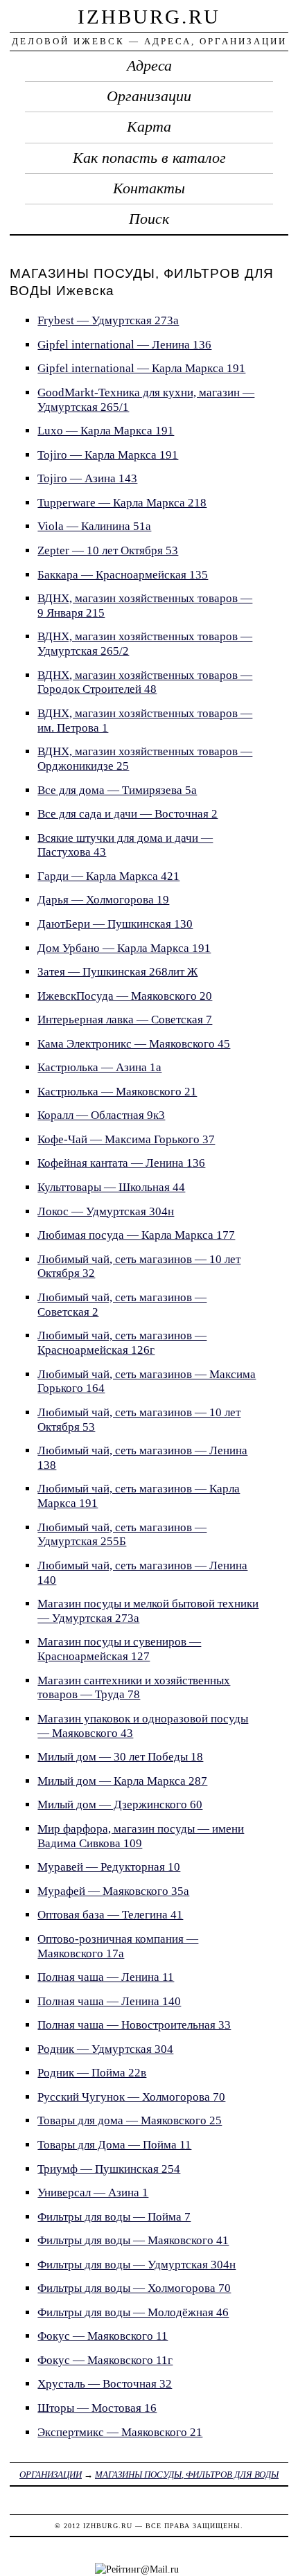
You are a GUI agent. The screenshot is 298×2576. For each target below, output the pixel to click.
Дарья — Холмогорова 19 (103, 900)
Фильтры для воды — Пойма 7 (114, 2217)
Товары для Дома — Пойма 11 (114, 2145)
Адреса (149, 66)
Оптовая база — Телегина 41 (110, 1915)
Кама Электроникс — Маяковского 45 (134, 1044)
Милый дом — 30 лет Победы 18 (120, 1757)
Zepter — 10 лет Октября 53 (108, 550)
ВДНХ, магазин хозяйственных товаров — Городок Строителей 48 (145, 682)
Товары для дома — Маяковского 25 (130, 2120)
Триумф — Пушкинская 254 (109, 2169)
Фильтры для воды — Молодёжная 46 (133, 2312)
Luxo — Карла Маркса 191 (106, 431)
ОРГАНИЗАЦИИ (51, 2474)
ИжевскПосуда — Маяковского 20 (125, 996)
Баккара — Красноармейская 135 (123, 575)
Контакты (149, 188)
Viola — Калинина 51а (94, 526)
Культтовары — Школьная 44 (111, 1187)
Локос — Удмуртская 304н (106, 1211)
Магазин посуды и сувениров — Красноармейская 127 (119, 1649)
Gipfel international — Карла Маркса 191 (141, 368)
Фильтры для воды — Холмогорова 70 (134, 2288)
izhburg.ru (149, 17)
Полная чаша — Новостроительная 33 (134, 2025)
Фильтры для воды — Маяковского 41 (133, 2240)
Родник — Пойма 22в (92, 2073)
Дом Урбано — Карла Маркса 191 (124, 948)
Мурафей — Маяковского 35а (113, 1891)
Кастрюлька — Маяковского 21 (117, 1092)
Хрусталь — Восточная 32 (105, 2384)
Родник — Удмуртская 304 (105, 2049)
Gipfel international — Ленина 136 (124, 345)
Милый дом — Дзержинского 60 (120, 1805)
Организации (149, 96)
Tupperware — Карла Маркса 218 (122, 503)
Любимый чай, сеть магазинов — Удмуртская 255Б (122, 1535)
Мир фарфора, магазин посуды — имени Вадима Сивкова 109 (141, 1836)
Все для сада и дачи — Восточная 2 (128, 814)
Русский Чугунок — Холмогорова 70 (131, 2097)
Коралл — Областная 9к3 (101, 1115)
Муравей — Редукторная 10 (109, 1867)
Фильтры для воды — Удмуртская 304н (137, 2265)
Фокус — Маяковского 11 (103, 2336)
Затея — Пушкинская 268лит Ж (117, 972)
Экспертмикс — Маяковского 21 (120, 2432)
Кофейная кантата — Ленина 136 (121, 1163)
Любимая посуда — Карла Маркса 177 (136, 1235)
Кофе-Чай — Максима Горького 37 (126, 1139)
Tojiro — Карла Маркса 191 (108, 455)
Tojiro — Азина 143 (87, 478)
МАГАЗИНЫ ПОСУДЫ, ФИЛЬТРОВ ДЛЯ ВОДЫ (187, 2474)
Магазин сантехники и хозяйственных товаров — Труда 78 (134, 1688)
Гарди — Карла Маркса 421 (108, 876)
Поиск (149, 219)
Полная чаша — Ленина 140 (109, 2001)
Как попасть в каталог (149, 158)
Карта (149, 127)
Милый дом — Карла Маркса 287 (122, 1781)
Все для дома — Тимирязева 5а (117, 790)
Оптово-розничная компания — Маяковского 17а (118, 1946)
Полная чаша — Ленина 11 (106, 1977)
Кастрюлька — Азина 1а (99, 1067)
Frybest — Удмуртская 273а (108, 320)
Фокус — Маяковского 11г (105, 2360)
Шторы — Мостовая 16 (97, 2408)
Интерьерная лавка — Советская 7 (125, 1020)
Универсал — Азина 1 (93, 2193)
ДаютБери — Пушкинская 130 (115, 924)
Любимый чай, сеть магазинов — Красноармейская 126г (122, 1343)
